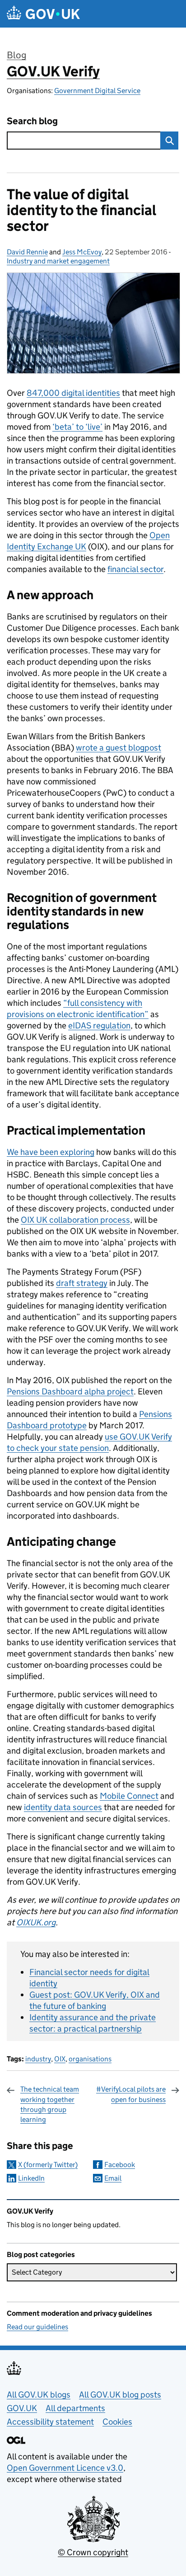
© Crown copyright (93, 2552)
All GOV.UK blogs (39, 2395)
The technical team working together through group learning (50, 2104)
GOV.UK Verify (53, 71)
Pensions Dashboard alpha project (70, 1391)
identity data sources (63, 1807)
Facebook (120, 2165)
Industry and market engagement (58, 261)
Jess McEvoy (82, 252)
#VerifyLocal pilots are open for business (131, 2094)
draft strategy (82, 1283)
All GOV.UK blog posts (120, 2395)
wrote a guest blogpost (119, 748)
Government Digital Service (97, 91)
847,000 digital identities (73, 393)
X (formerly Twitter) (48, 2165)
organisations (90, 2059)
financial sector (135, 569)
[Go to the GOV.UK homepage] (43, 14)
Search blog (32, 121)
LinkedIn (31, 2178)
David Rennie (27, 252)
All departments (75, 2408)
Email (113, 2178)
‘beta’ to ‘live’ (77, 427)
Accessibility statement (50, 2422)
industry (38, 2059)
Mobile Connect (129, 1796)
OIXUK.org (36, 1922)
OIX (60, 2059)
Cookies (117, 2422)
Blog (16, 55)
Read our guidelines (37, 2327)
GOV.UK (22, 2408)
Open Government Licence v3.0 (65, 2468)
